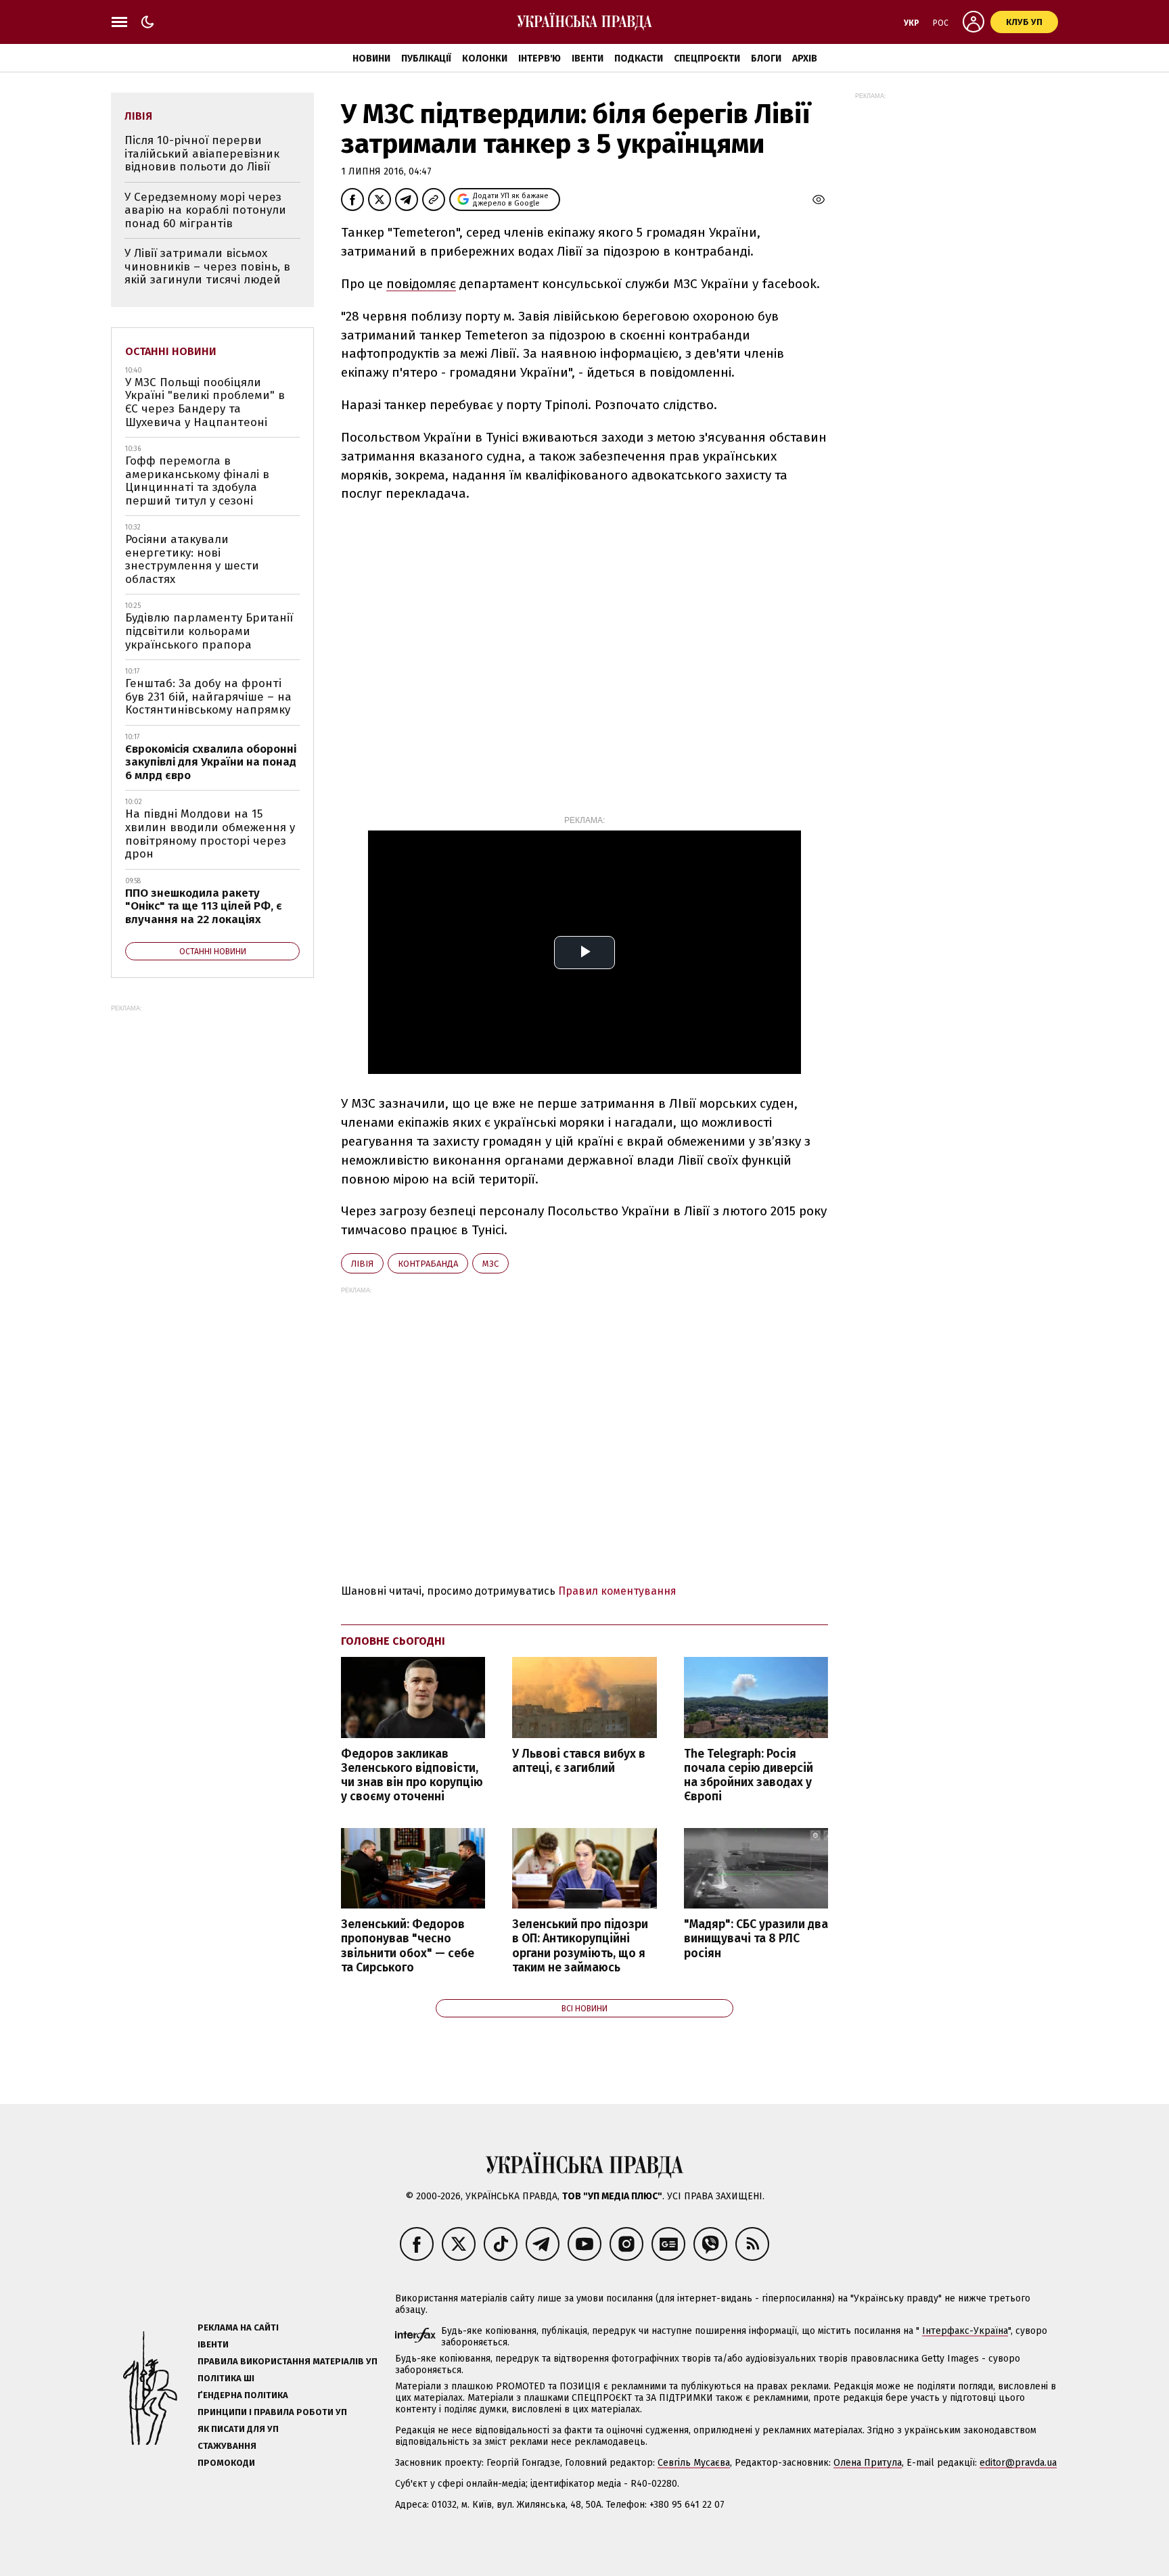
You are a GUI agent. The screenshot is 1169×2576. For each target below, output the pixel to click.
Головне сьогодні (393, 1641)
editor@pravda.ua (1018, 2463)
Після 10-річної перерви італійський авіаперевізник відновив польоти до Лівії (202, 154)
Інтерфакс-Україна (965, 2331)
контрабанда (428, 1264)
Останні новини (171, 351)
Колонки (485, 58)
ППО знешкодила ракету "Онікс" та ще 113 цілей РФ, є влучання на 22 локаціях (204, 906)
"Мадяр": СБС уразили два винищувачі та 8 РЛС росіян (756, 1939)
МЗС (490, 1264)
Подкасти (639, 58)
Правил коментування (617, 1591)
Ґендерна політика (243, 2395)
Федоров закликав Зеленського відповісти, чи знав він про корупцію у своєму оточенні (412, 1775)
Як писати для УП (238, 2429)
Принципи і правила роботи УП (272, 2412)
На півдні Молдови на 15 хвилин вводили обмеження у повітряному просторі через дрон (210, 834)
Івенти (588, 58)
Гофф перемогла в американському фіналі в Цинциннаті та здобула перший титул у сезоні (197, 481)
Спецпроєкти (707, 58)
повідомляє (421, 284)
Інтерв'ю (540, 58)
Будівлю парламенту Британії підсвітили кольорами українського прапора (209, 631)
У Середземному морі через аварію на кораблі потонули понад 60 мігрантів (205, 210)
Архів (805, 58)
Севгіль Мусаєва (694, 2463)
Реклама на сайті (238, 2327)
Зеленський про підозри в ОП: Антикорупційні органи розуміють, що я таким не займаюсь (580, 1946)
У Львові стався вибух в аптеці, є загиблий (579, 1761)
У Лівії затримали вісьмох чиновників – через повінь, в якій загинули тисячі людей (207, 266)
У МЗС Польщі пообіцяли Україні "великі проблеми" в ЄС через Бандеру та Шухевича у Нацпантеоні (205, 402)
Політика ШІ (226, 2378)
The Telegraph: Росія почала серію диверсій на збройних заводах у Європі (749, 1775)
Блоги (766, 58)
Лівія (362, 1264)
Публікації (426, 58)
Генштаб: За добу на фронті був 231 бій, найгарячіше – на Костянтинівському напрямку (208, 697)
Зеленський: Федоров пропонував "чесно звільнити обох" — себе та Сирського (408, 1946)
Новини (371, 58)
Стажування (227, 2446)
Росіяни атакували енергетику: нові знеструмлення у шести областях (192, 559)
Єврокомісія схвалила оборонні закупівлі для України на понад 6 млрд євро (211, 762)
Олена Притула (868, 2463)
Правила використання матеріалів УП (288, 2361)
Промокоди (226, 2463)
